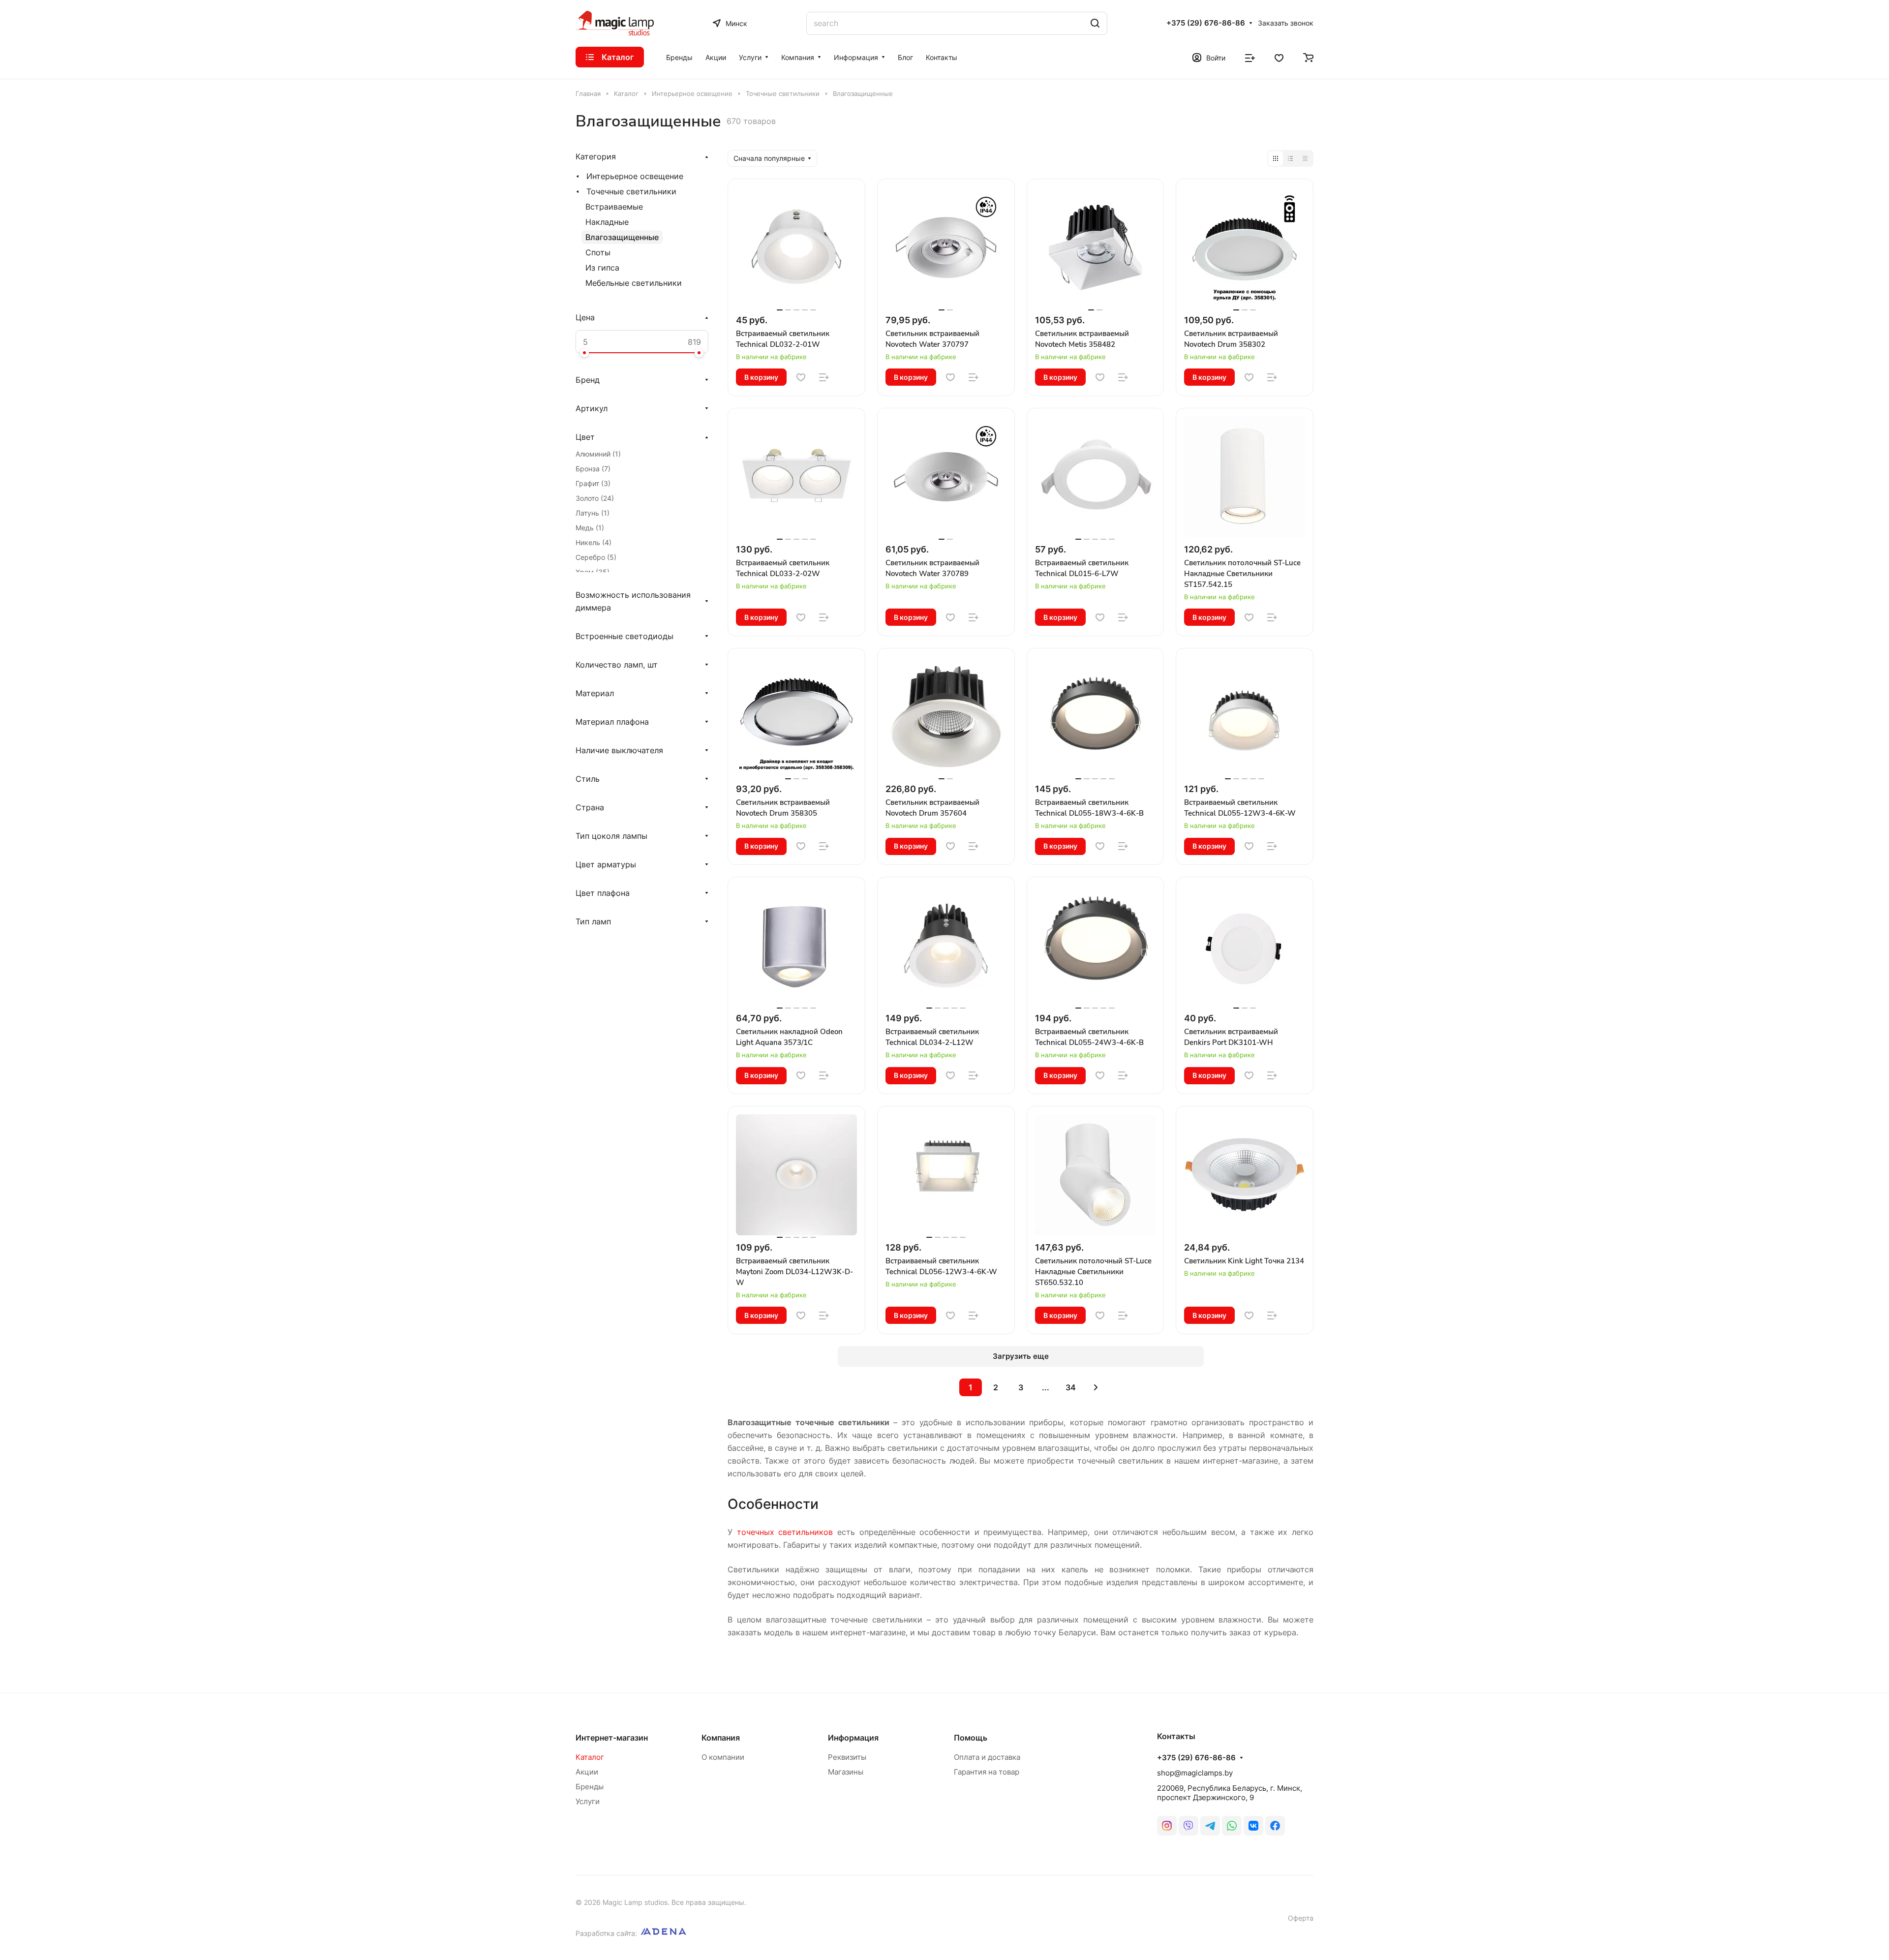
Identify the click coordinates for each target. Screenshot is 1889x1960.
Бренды (590, 1787)
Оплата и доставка (987, 1757)
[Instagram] (1167, 1826)
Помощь (971, 1738)
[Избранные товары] (1279, 57)
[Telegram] (1210, 1826)
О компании (723, 1757)
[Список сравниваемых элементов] (1250, 57)
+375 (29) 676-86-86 (1206, 23)
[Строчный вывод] (1290, 158)
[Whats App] (1232, 1826)
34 (1071, 1387)
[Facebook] (1275, 1826)
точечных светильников (785, 1532)
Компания (721, 1738)
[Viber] (1188, 1826)
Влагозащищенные (622, 237)
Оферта (1301, 1918)
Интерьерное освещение (635, 176)
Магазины (846, 1772)
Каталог (590, 1757)
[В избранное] (801, 377)
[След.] (1096, 1387)
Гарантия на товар (987, 1772)
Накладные (607, 222)
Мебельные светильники (634, 283)
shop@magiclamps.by (1195, 1773)
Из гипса (602, 268)
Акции (587, 1772)
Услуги (588, 1801)
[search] (1095, 23)
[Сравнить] (824, 377)
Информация (853, 1738)
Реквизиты (847, 1757)
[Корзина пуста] (1308, 57)
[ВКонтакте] (1253, 1826)
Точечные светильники (631, 191)
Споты (598, 252)
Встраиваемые (614, 207)
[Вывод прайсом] (1305, 158)
